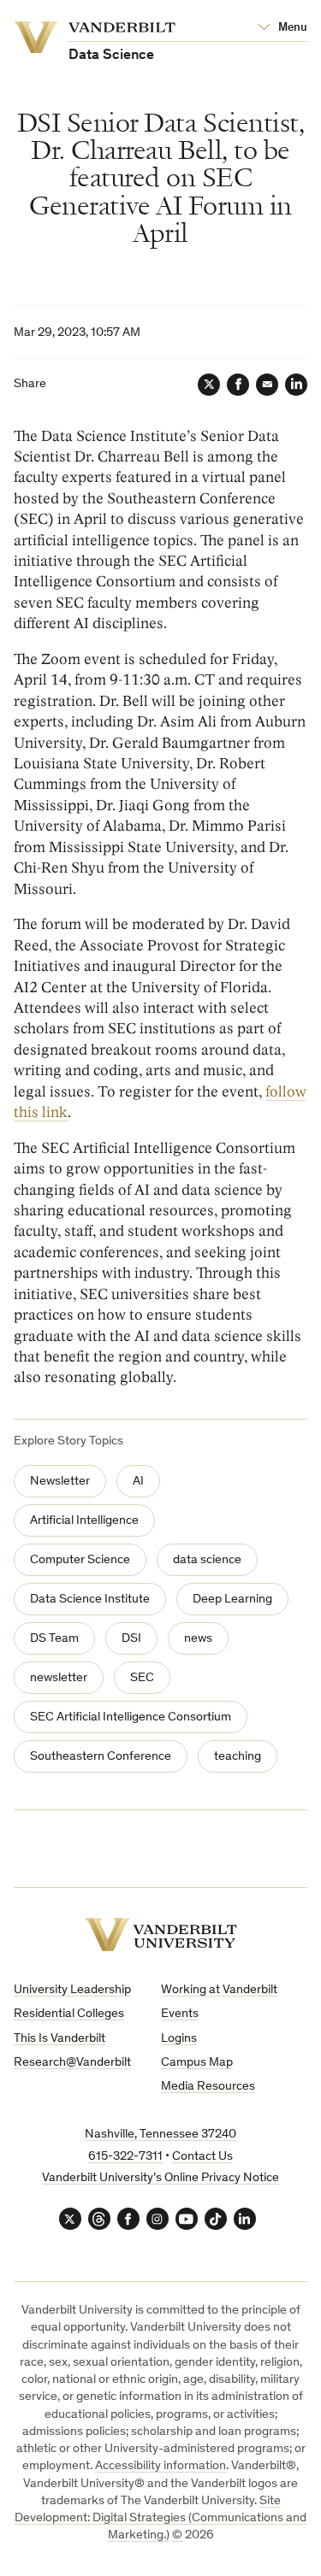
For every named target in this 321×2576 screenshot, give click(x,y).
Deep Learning (232, 1600)
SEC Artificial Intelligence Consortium (131, 1717)
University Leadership (72, 1990)
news (198, 1639)
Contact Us (202, 2157)
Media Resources (208, 2087)
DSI (131, 1639)
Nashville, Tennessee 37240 (160, 2135)
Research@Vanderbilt (72, 2063)
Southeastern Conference (101, 1757)
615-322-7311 (125, 2157)
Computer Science (80, 1560)
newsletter (59, 1678)
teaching (238, 1757)
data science (207, 1560)
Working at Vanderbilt (219, 1990)
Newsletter (60, 1482)
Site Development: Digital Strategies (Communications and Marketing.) (160, 2519)
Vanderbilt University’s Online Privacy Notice (160, 2178)
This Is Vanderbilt (59, 2039)
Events (180, 2014)
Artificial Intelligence (84, 1521)
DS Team (54, 1639)
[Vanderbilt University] (161, 1935)
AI (138, 1482)
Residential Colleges (69, 2014)
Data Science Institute (90, 1600)
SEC (142, 1678)
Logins (179, 2039)
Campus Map (197, 2063)
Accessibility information (160, 2466)
